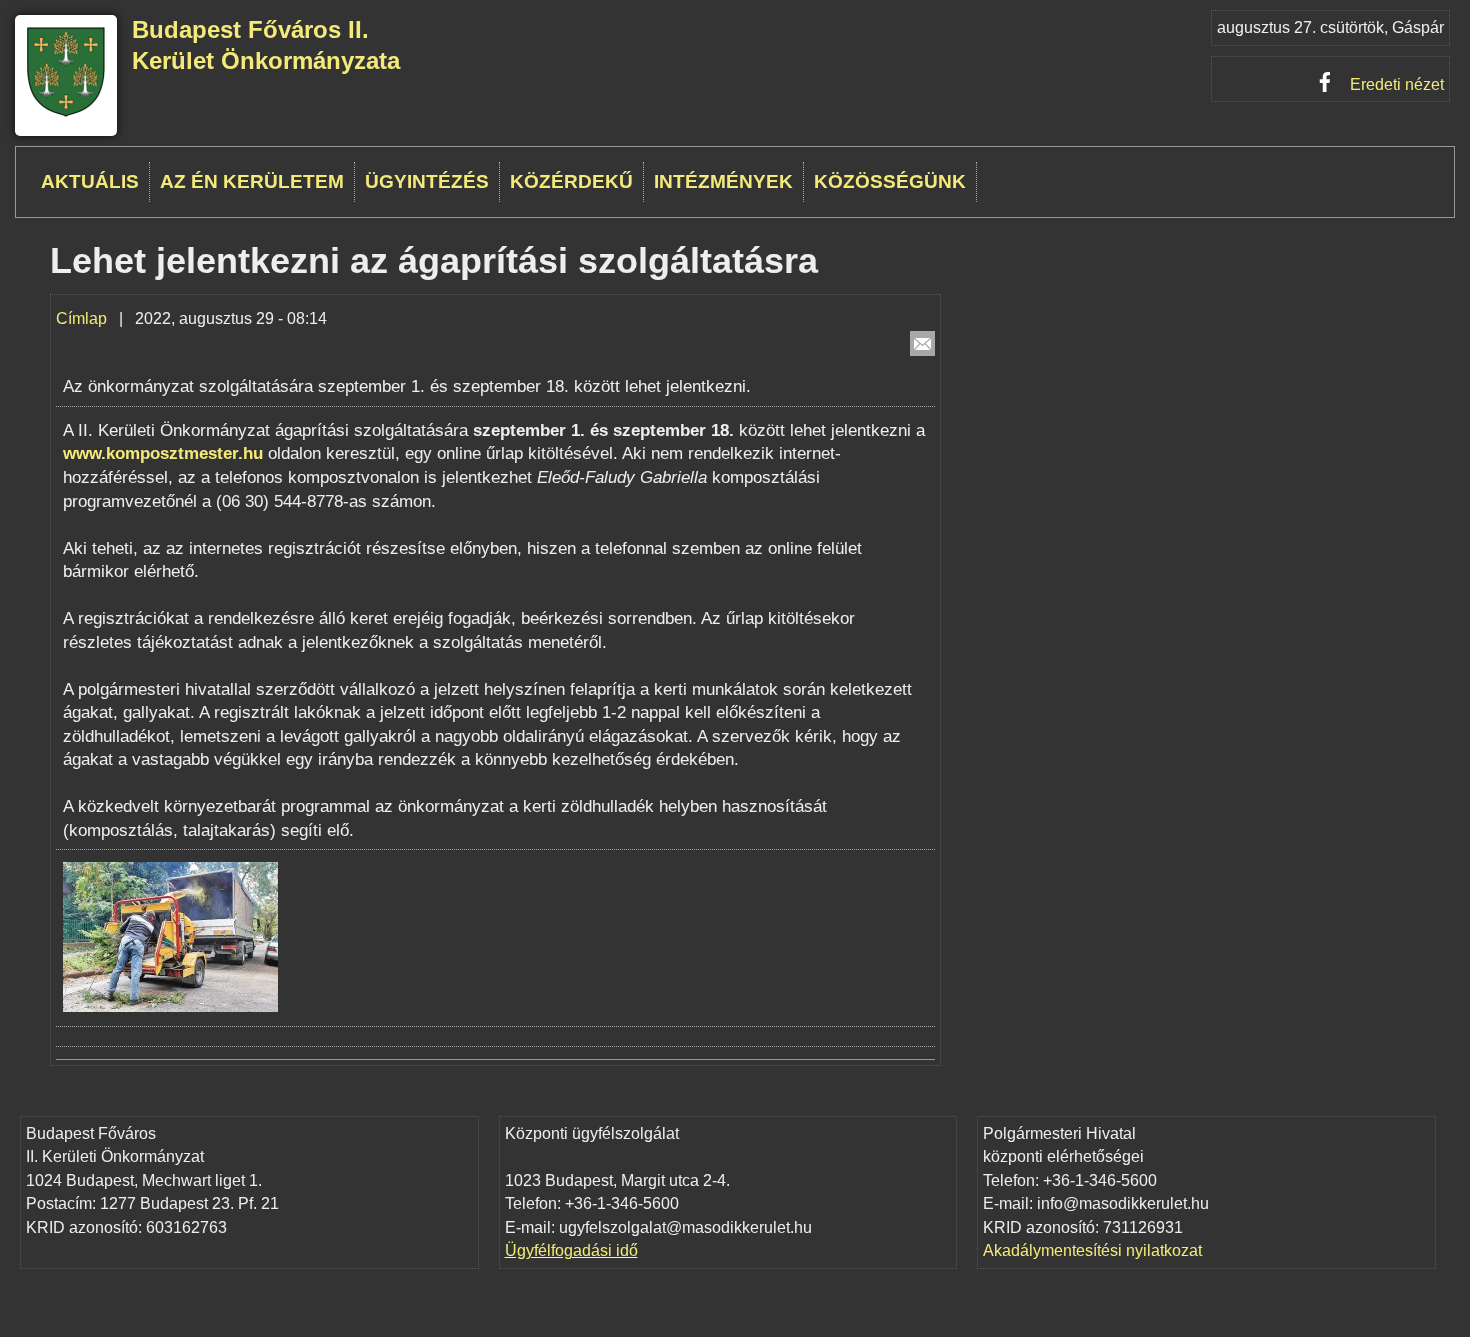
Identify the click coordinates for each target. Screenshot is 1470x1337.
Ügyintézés (427, 181)
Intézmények (723, 181)
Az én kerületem (252, 181)
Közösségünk (890, 181)
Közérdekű (571, 181)
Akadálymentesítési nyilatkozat (1092, 1250)
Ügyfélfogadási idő (571, 1250)
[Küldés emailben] (922, 343)
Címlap (81, 318)
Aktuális (90, 181)
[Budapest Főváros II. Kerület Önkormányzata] (66, 113)
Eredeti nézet (1397, 84)
